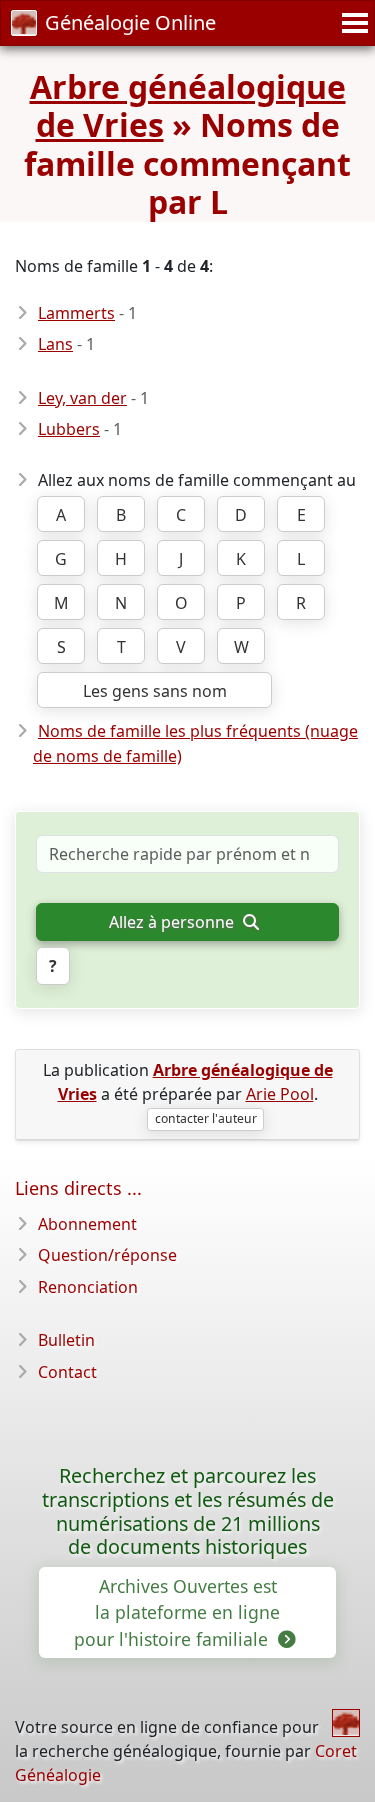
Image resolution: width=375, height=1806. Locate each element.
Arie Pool (280, 1094)
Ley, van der (82, 398)
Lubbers (69, 429)
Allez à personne (173, 922)
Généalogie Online (130, 22)
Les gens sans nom (155, 691)
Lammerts (76, 313)
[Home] (346, 1723)
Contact (67, 1372)
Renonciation (88, 1287)
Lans (55, 344)
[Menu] (352, 23)
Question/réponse (107, 1255)
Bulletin (66, 1340)
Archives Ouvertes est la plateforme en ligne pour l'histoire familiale (177, 1612)
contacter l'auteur (206, 1118)
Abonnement (87, 1224)
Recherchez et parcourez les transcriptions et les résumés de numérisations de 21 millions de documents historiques (188, 1511)
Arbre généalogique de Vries (188, 105)
